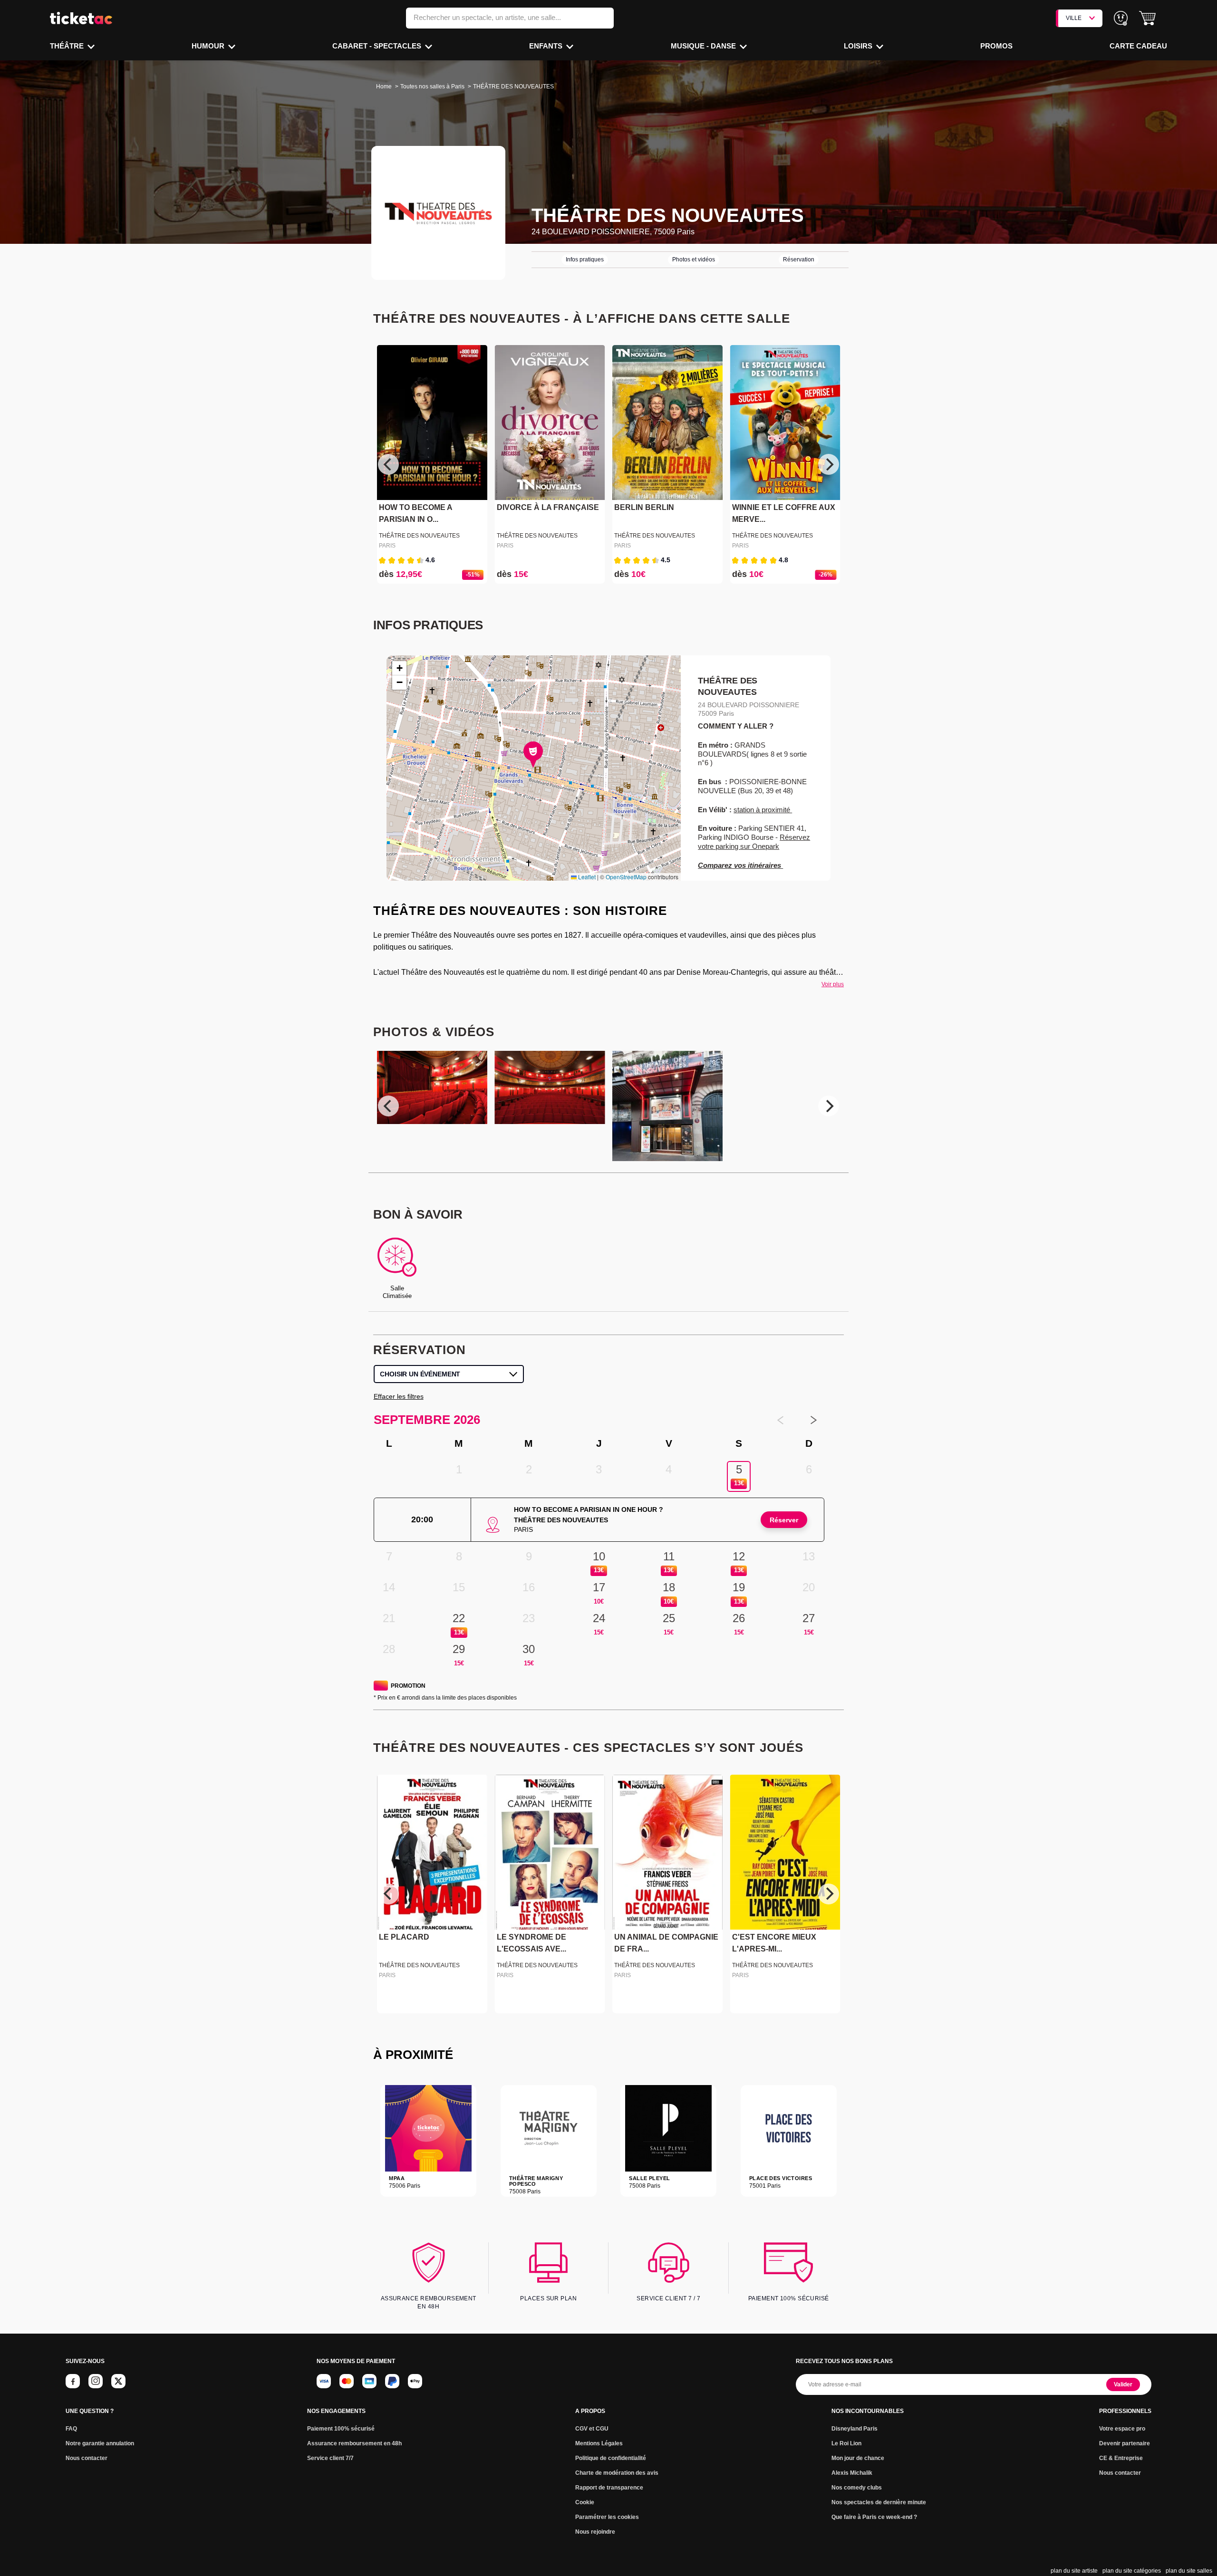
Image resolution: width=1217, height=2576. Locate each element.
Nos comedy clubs (857, 2488)
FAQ (71, 2429)
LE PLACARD (404, 1937)
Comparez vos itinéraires (740, 865)
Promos (996, 46)
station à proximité (763, 810)
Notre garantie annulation (100, 2443)
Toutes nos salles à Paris (432, 87)
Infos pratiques (585, 260)
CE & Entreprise (1121, 2458)
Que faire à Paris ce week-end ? (874, 2517)
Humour (209, 46)
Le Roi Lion (846, 2443)
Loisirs (859, 46)
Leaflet (586, 877)
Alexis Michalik (852, 2473)
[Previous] (388, 464)
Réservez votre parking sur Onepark (754, 842)
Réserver (784, 1520)
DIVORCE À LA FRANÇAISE (548, 507)
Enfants (547, 46)
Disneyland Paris (855, 2429)
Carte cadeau (1138, 46)
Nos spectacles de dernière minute (879, 2502)
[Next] (829, 464)
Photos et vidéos (694, 260)
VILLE (1074, 18)
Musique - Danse (704, 46)
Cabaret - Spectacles (378, 46)
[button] (1147, 18)
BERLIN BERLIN (644, 507)
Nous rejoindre (595, 2532)
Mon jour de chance (858, 2458)
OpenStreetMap (626, 877)
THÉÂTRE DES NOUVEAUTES (419, 536)
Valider (1123, 2384)
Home (384, 87)
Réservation (799, 260)
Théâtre (68, 46)
